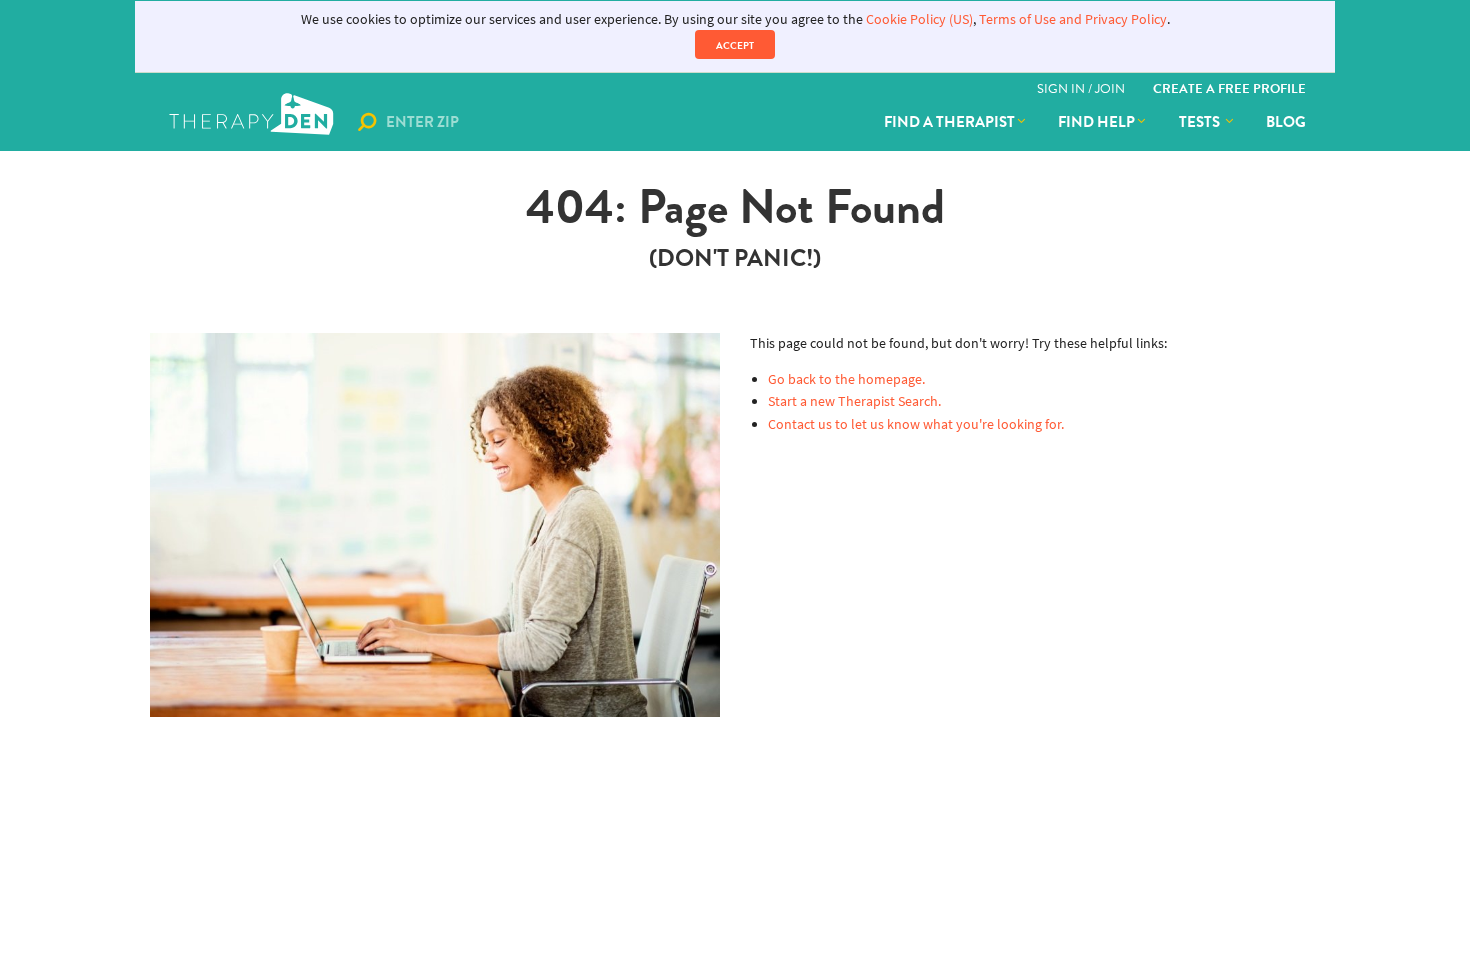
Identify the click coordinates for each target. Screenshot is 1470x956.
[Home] (253, 122)
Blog (1286, 122)
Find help (1096, 122)
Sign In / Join (1081, 89)
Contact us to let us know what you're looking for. (916, 424)
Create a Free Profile (1229, 89)
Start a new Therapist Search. (854, 401)
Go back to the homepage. (846, 379)
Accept (735, 45)
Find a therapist (949, 122)
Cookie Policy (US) (919, 19)
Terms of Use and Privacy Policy (1073, 19)
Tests (1201, 122)
